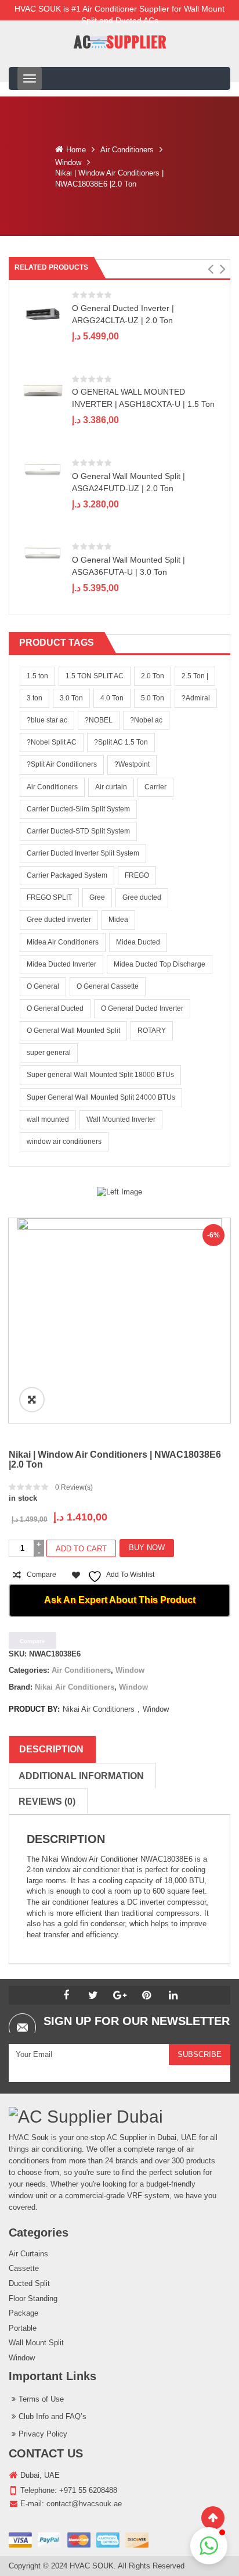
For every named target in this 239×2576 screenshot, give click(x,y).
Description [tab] (51, 1749)
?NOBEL (99, 720)
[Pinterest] (146, 1995)
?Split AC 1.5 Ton (121, 742)
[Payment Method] (79, 2540)
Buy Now (147, 1548)
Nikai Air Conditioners (75, 1687)
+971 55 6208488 (88, 2490)
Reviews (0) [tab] (47, 1802)
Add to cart (81, 1549)
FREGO (137, 875)
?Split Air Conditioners (62, 764)
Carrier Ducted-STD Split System (78, 831)
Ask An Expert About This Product (120, 1600)
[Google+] (119, 1995)
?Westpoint (132, 764)
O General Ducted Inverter (142, 1008)
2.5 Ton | (195, 676)
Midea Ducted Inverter (61, 964)
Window (68, 162)
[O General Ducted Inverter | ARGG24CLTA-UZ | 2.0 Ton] (43, 314)
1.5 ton (37, 676)
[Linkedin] (173, 1995)
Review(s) (74, 1487)
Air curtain (111, 787)
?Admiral (196, 698)
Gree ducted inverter (59, 920)
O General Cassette (108, 986)
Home (76, 150)
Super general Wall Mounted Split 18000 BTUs (100, 1075)
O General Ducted (55, 1008)
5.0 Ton (153, 698)
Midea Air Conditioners (63, 942)
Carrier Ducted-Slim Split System (78, 809)
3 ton (35, 698)
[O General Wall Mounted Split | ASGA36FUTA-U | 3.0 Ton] (43, 554)
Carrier (155, 787)
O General (43, 986)
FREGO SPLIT (49, 897)
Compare (41, 1575)
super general (49, 1053)
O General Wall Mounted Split (73, 1031)
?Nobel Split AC (52, 742)
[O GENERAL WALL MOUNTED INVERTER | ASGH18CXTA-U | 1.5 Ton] (43, 390)
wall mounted (48, 1119)
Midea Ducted (138, 942)
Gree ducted (142, 897)
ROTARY (152, 1031)
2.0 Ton (153, 676)
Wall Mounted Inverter (121, 1119)
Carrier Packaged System (67, 875)
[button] (210, 269)
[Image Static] (119, 1192)
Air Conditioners (127, 150)
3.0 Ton (71, 698)
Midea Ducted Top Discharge (160, 964)
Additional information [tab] (81, 1776)
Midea (118, 920)
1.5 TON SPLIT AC (95, 676)
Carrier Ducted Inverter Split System (83, 853)
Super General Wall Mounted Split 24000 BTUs (101, 1097)
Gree (97, 897)
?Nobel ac (146, 720)
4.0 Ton (112, 698)
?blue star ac (47, 720)
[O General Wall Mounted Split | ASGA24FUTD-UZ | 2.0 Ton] (43, 469)
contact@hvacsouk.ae (84, 2504)
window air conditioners (64, 1142)
